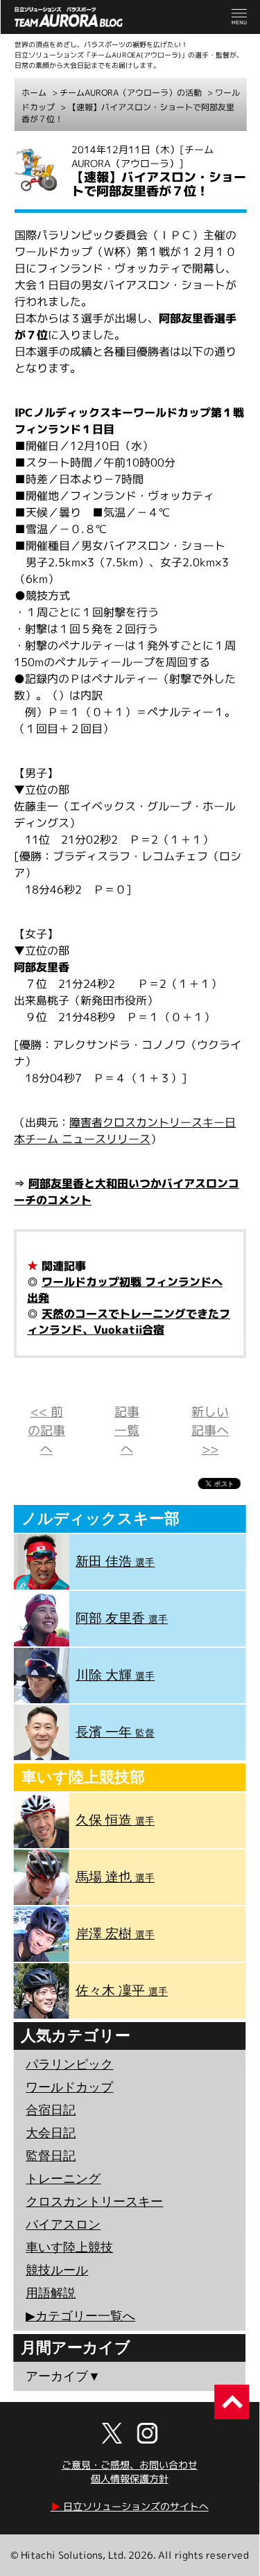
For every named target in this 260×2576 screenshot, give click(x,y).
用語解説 (51, 2293)
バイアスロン (63, 2225)
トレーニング (63, 2179)
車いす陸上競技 (69, 2247)
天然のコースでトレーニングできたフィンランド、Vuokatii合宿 (129, 1322)
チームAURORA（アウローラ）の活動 (131, 93)
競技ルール (57, 2270)
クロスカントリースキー (94, 2202)
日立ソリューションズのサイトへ (130, 2506)
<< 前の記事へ (46, 1430)
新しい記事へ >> (210, 1430)
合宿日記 (51, 2110)
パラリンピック (69, 2064)
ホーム (34, 93)
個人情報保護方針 (130, 2479)
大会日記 (51, 2133)
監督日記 (51, 2156)
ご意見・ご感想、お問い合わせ (130, 2465)
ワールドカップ (69, 2087)
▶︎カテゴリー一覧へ (80, 2316)
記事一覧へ (127, 1430)
